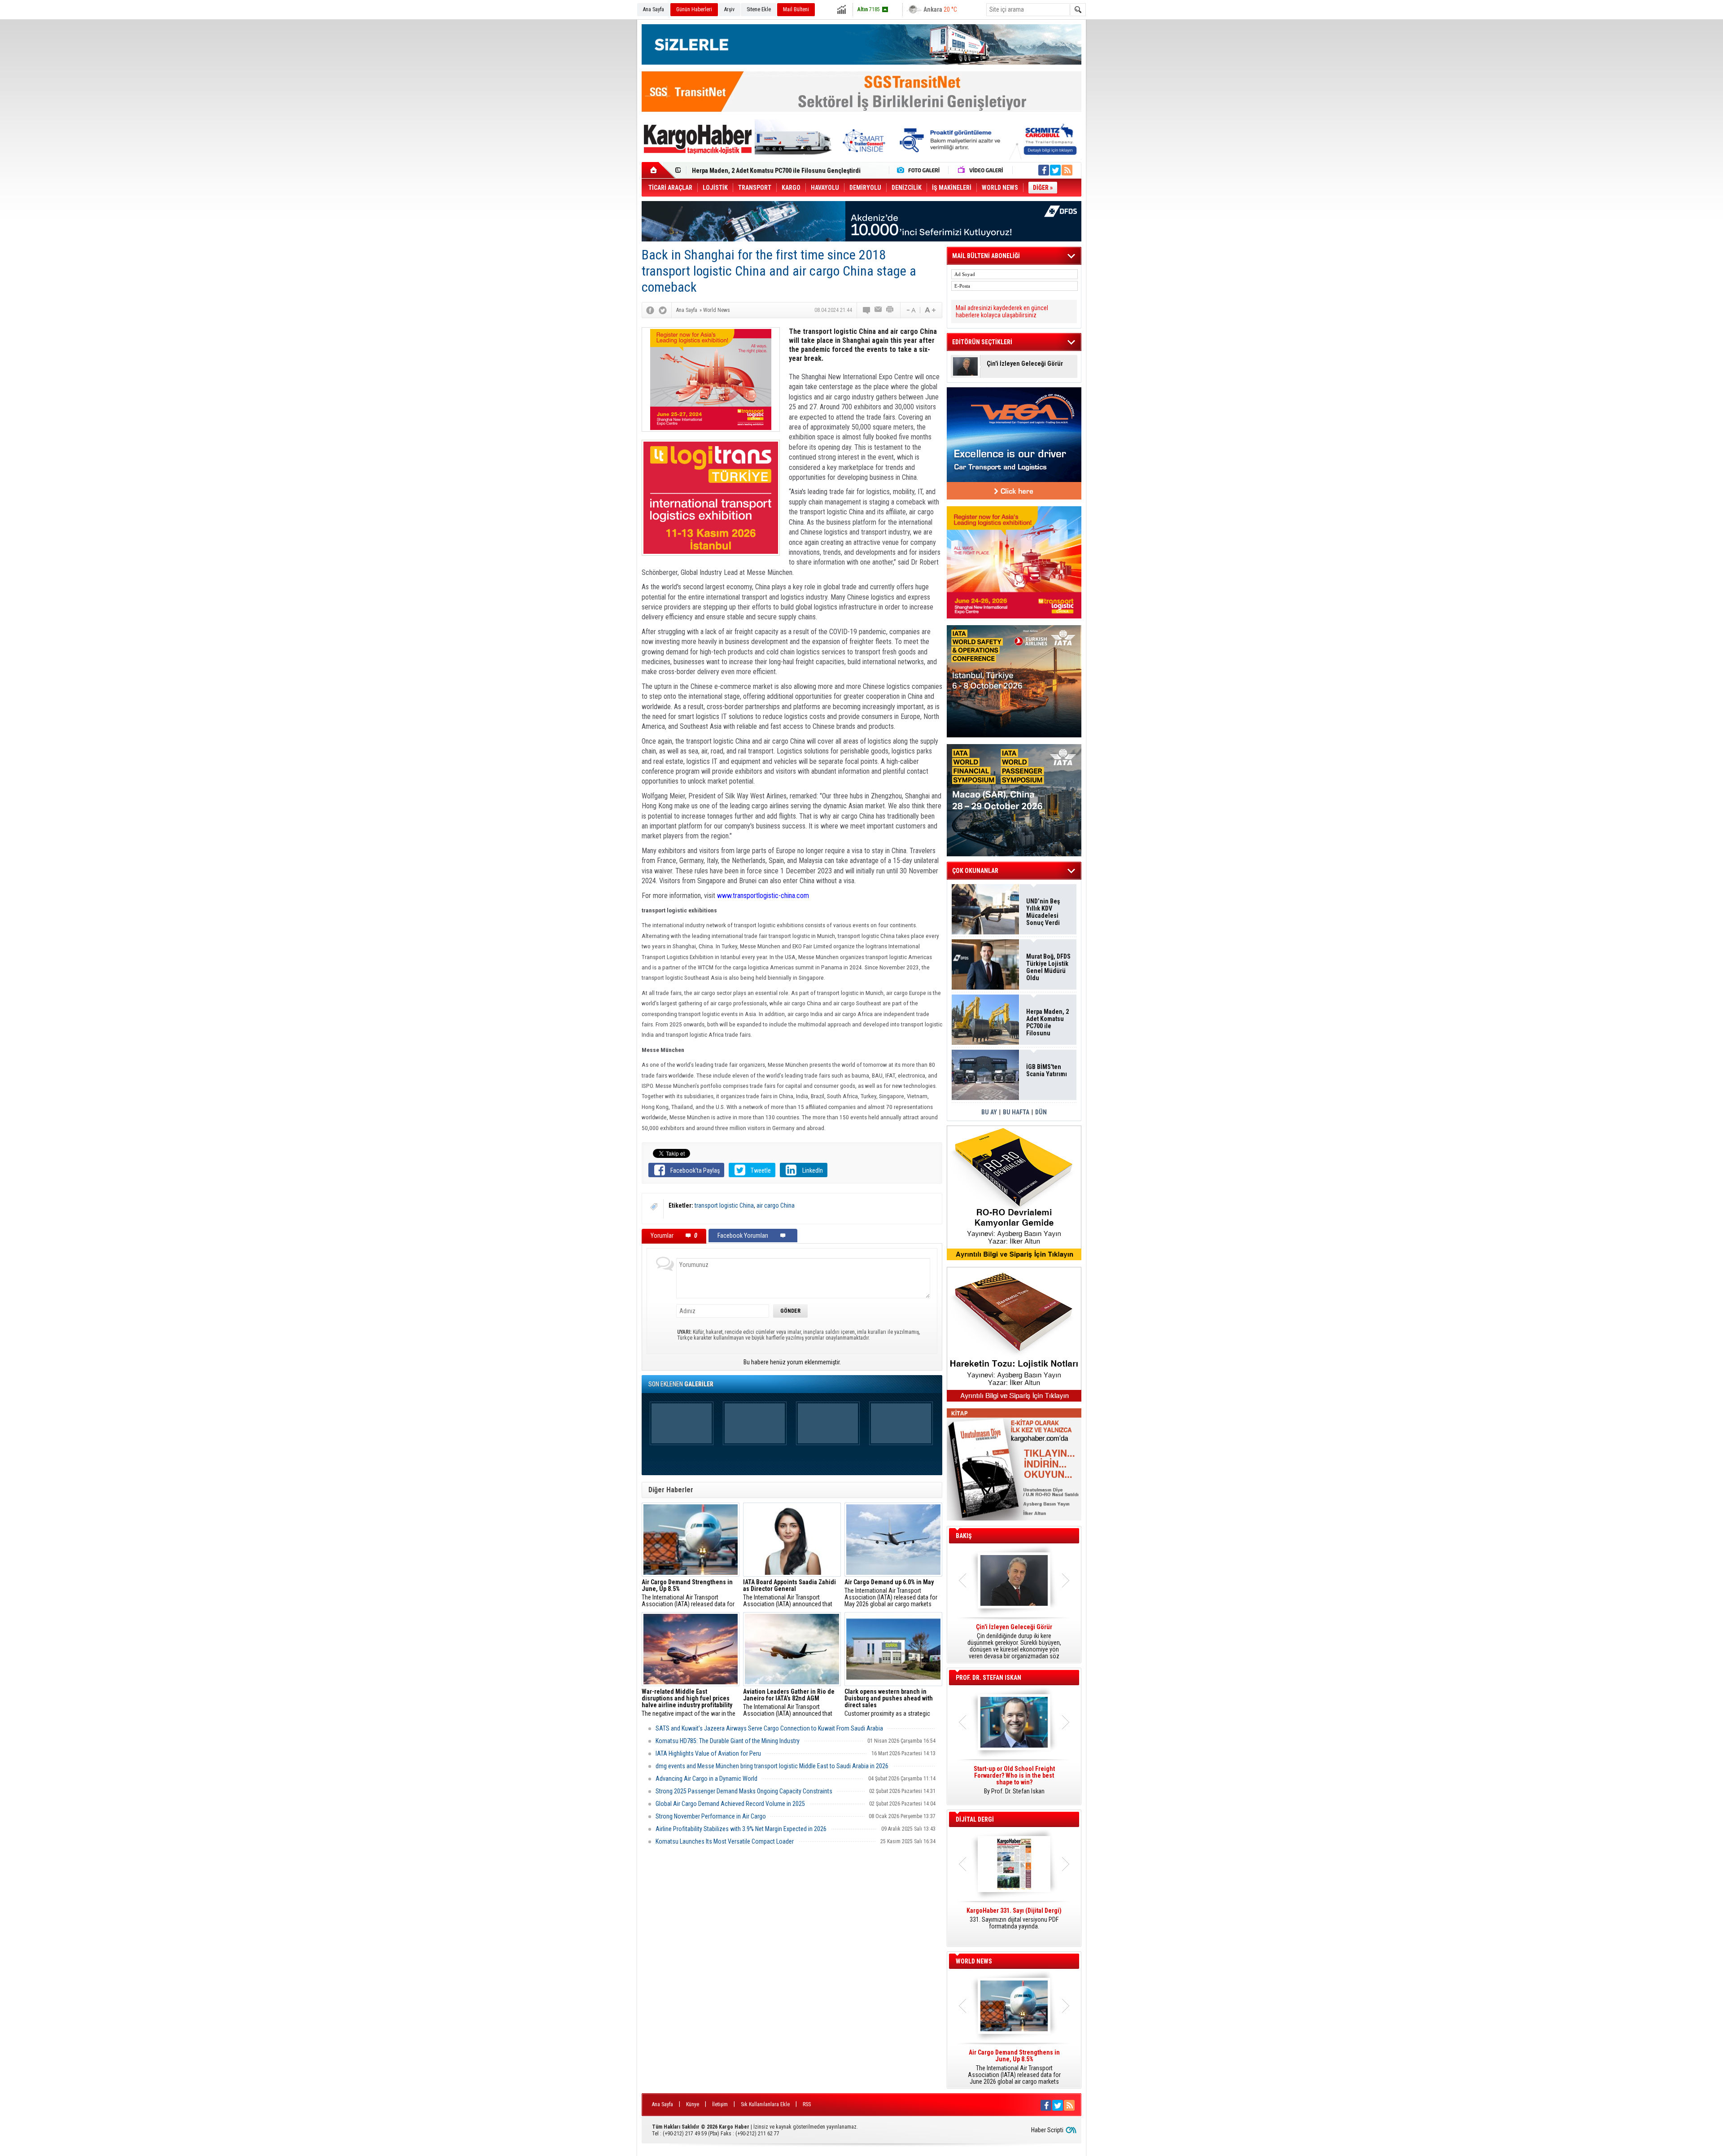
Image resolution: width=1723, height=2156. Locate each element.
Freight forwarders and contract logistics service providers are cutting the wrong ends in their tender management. (1014, 1784)
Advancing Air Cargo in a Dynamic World (706, 1779)
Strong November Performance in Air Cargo (711, 1816)
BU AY (989, 1112)
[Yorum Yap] (867, 310)
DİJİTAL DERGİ (975, 1819)
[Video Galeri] (981, 170)
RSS (807, 2104)
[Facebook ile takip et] (1044, 170)
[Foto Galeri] (920, 170)
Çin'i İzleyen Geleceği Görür (1025, 364)
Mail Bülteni (796, 9)
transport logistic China (724, 1205)
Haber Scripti (1047, 2130)
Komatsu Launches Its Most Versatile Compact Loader (725, 1841)
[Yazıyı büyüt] (930, 310)
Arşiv (729, 9)
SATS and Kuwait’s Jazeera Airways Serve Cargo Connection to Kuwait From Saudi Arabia (769, 1728)
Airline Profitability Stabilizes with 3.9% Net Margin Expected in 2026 (741, 1829)
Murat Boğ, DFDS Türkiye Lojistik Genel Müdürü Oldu (1048, 967)
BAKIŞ (964, 1536)
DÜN (1041, 1112)
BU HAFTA (1016, 1112)
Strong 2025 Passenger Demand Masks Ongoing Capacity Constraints (744, 1791)
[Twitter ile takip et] (1055, 170)
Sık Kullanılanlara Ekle (765, 2104)
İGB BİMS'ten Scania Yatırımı (1047, 1070)
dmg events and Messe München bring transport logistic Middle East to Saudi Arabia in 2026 (772, 1766)
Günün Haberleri (694, 9)
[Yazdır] (890, 310)
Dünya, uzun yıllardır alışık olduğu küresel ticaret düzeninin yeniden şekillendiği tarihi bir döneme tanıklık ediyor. (1014, 1642)
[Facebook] (650, 310)
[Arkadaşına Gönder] (879, 310)
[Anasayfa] (658, 170)
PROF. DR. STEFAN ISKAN (988, 1678)
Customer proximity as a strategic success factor (889, 1703)
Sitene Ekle (759, 9)
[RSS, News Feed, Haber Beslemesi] (1067, 170)
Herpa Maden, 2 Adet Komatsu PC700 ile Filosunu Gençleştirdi (1047, 1022)
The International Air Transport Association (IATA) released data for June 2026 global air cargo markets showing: (688, 1593)
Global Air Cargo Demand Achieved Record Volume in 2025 (730, 1804)
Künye (693, 2104)
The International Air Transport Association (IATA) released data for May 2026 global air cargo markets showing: (891, 1593)
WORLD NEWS (974, 1961)
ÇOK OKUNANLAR (975, 871)
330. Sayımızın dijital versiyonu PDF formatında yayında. (1014, 1919)
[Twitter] (663, 310)
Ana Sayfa (654, 9)
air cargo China (776, 1205)
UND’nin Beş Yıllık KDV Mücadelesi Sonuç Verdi (1043, 912)
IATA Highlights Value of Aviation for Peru (708, 1753)
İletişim (720, 2104)
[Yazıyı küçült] (910, 310)
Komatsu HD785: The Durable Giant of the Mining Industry (728, 1741)
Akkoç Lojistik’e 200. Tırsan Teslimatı (742, 171)
